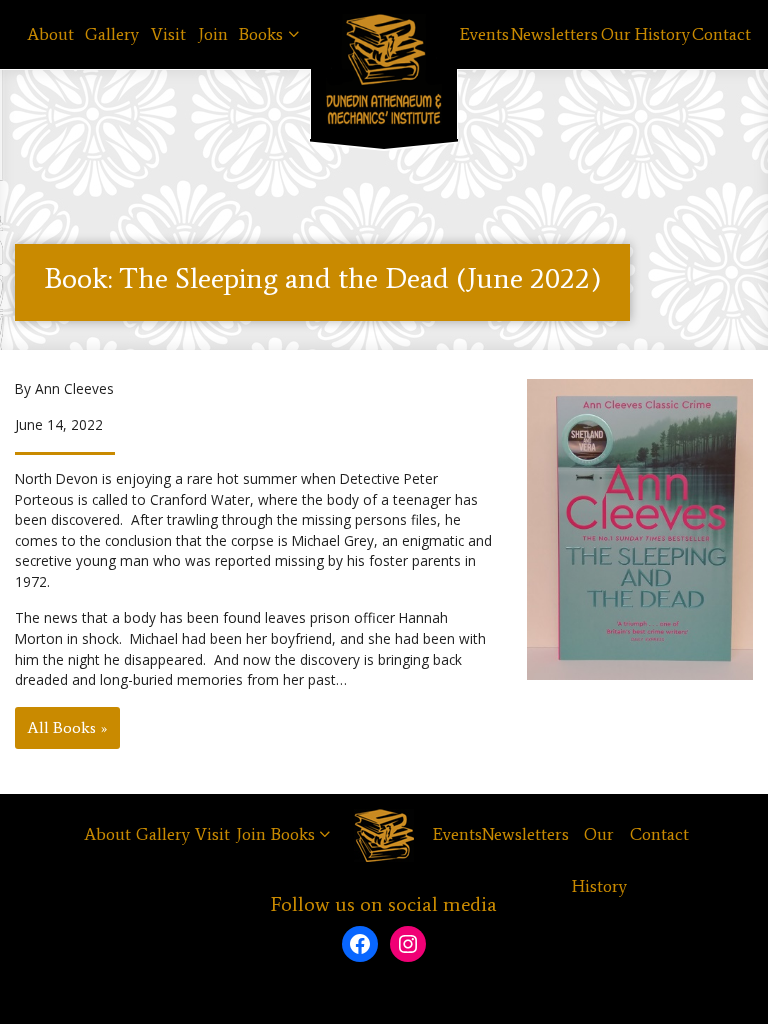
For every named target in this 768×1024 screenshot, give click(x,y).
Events (484, 34)
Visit (168, 34)
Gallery (112, 34)
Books (261, 34)
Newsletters (554, 34)
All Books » (67, 727)
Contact (721, 34)
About (50, 34)
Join (213, 34)
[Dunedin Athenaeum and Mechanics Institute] (384, 69)
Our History (645, 34)
